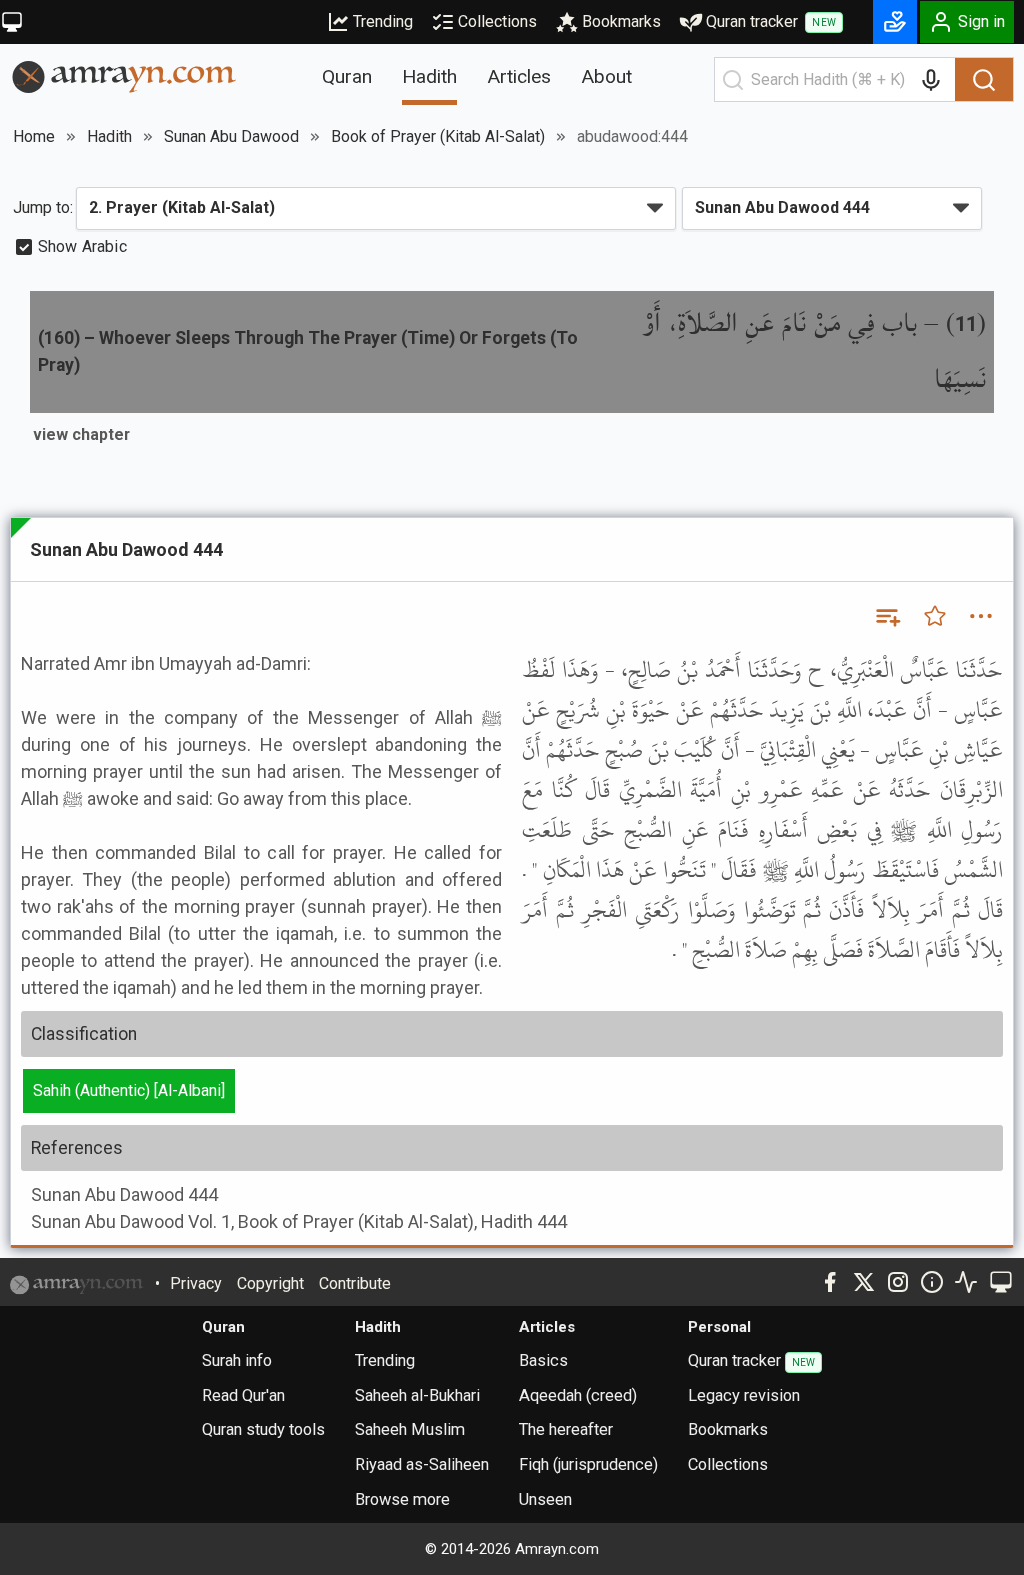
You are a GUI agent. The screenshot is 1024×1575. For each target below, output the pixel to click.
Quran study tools (263, 1429)
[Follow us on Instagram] (898, 1282)
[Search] (984, 80)
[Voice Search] (931, 80)
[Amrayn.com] (124, 75)
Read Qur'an (243, 1395)
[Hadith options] (981, 616)
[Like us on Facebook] (830, 1282)
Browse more (402, 1499)
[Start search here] (733, 80)
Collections (497, 21)
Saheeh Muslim (410, 1429)
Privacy (196, 1283)
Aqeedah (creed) (578, 1395)
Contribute (355, 1283)
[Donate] (895, 22)
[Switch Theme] (12, 22)
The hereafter (566, 1429)
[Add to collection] (887, 616)
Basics (543, 1360)
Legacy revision (744, 1395)
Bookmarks (621, 21)
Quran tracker (771, 21)
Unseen (545, 1499)
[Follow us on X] (864, 1282)
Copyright (270, 1283)
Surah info (237, 1360)
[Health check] (966, 1282)
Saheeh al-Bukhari (417, 1395)
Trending (383, 21)
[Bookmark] (935, 616)
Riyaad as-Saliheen (422, 1464)
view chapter (81, 434)
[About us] (932, 1282)
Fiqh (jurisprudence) (588, 1464)
